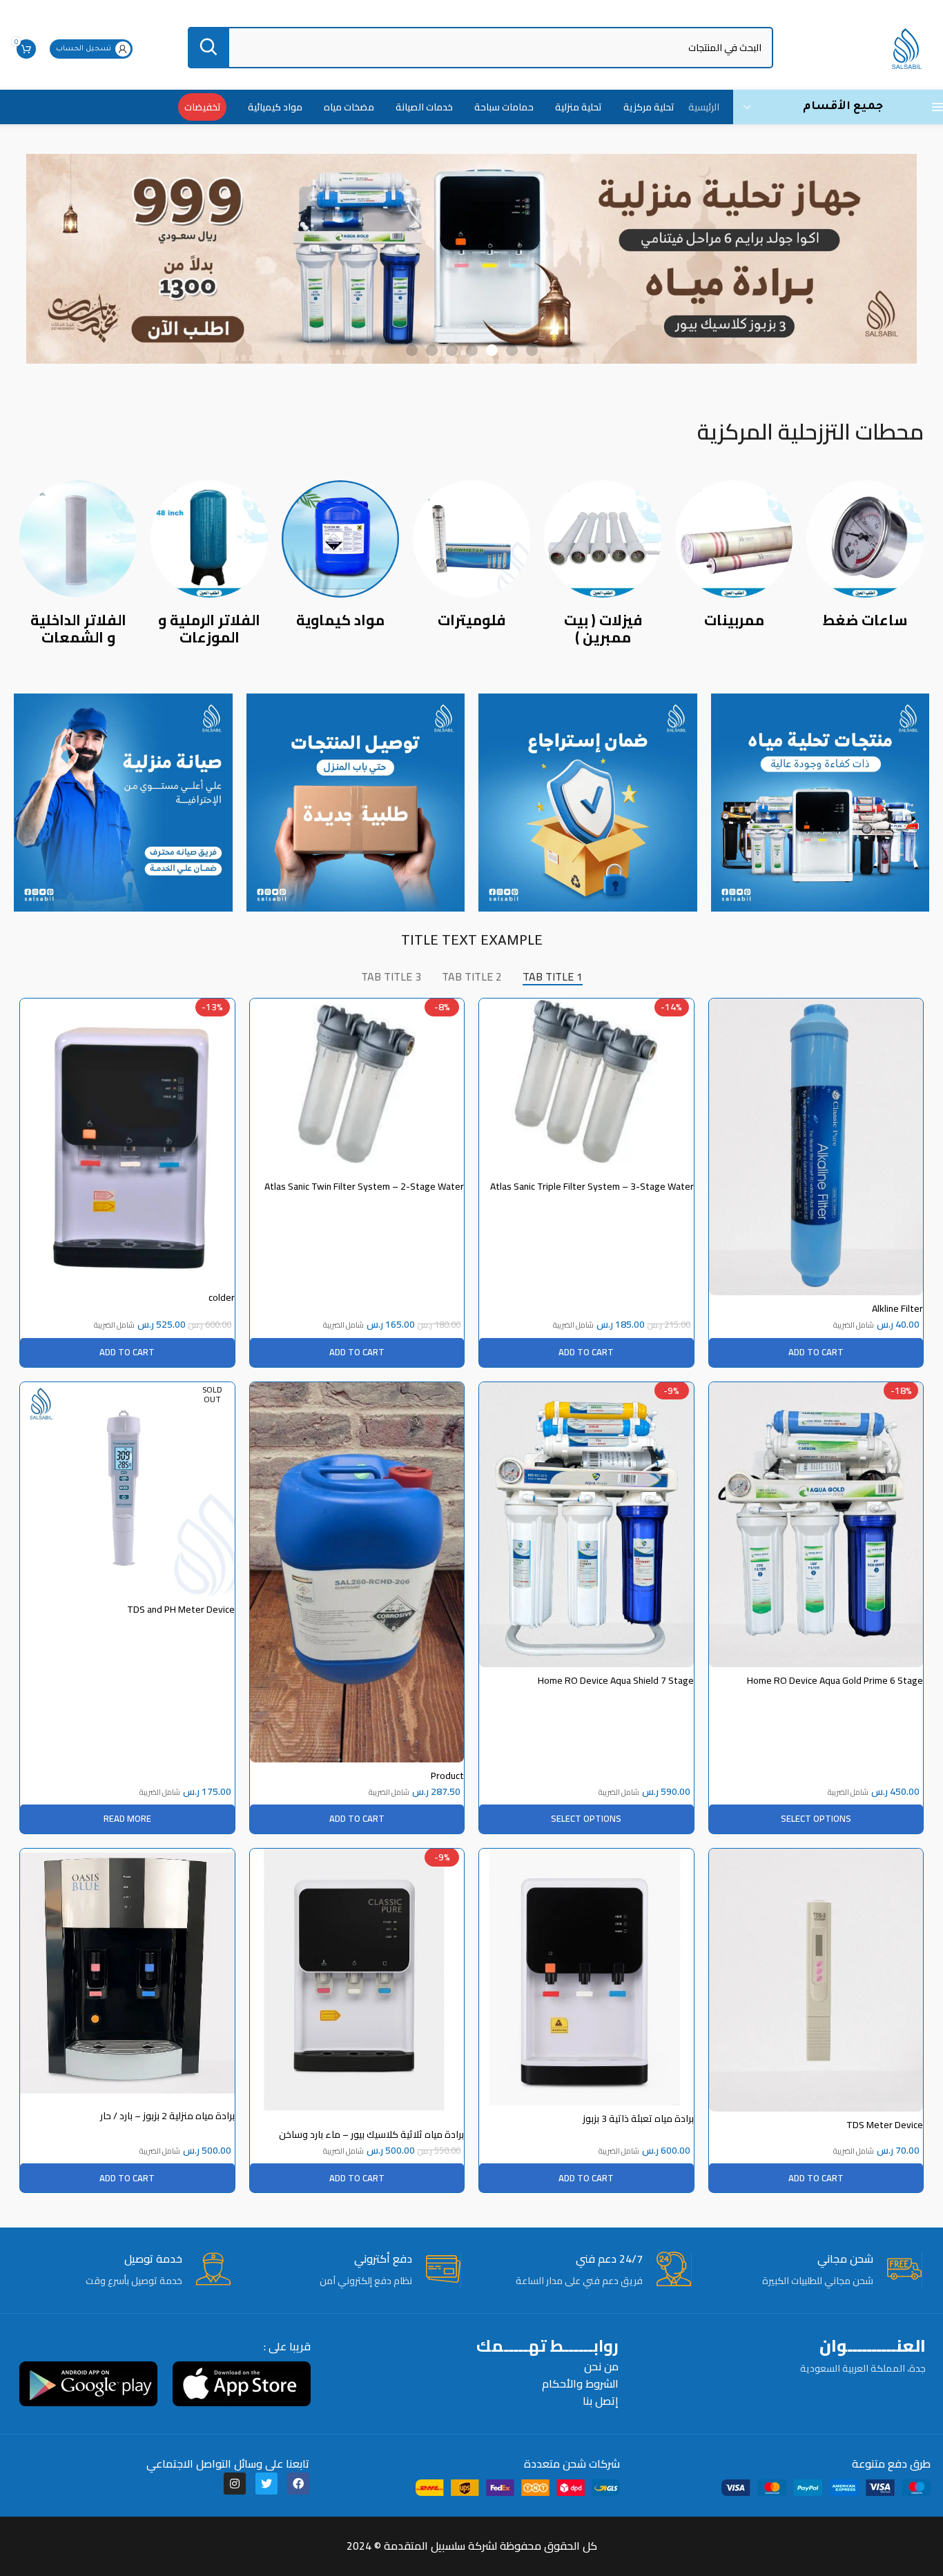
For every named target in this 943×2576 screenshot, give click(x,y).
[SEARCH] (208, 48)
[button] (532, 350)
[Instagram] (235, 2484)
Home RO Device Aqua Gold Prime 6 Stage (835, 1680)
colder (222, 1297)
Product (447, 1776)
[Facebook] (298, 2484)
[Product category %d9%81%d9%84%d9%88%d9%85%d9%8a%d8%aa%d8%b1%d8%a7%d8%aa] (471, 558)
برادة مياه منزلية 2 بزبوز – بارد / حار (167, 2116)
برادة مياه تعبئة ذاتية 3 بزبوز (638, 2118)
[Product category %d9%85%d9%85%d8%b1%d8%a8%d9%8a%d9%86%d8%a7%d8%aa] (734, 558)
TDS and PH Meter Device (181, 1609)
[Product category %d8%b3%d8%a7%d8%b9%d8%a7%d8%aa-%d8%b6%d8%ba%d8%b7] (865, 558)
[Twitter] (266, 2484)
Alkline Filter (897, 1308)
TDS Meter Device (885, 2125)
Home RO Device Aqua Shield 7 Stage (616, 1680)
